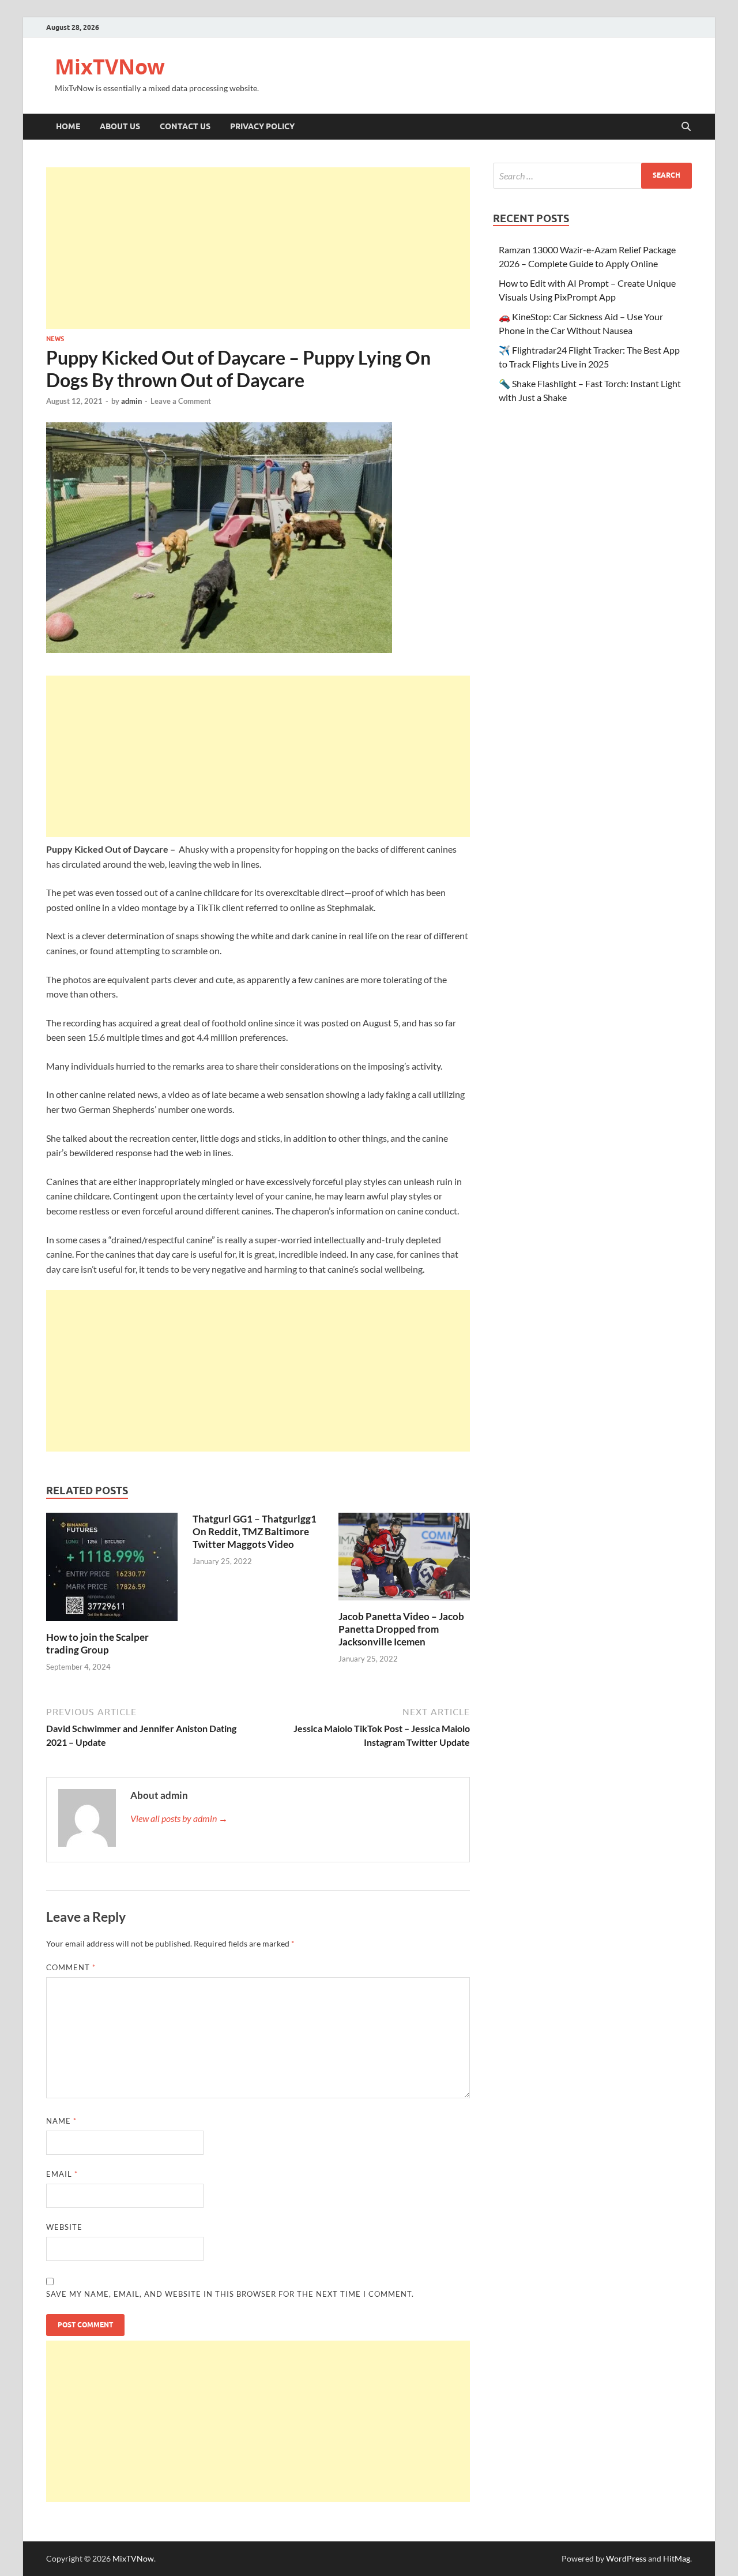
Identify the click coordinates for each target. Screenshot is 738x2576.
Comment (71, 1967)
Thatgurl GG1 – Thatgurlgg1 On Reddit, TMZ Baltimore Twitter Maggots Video (255, 1531)
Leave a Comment (181, 401)
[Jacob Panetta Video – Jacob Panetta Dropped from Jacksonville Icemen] (404, 1560)
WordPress (626, 2558)
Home (68, 126)
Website (64, 2227)
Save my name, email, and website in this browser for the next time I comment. (230, 2294)
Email (62, 2174)
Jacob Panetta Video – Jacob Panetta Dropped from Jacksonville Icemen (401, 1629)
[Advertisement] (258, 248)
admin (131, 401)
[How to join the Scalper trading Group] (112, 1570)
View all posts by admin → (179, 1818)
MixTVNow (110, 67)
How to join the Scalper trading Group (97, 1643)
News (55, 339)
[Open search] (686, 127)
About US (120, 126)
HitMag (677, 2558)
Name (61, 2121)
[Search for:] (592, 176)
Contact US (185, 126)
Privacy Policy (262, 126)
